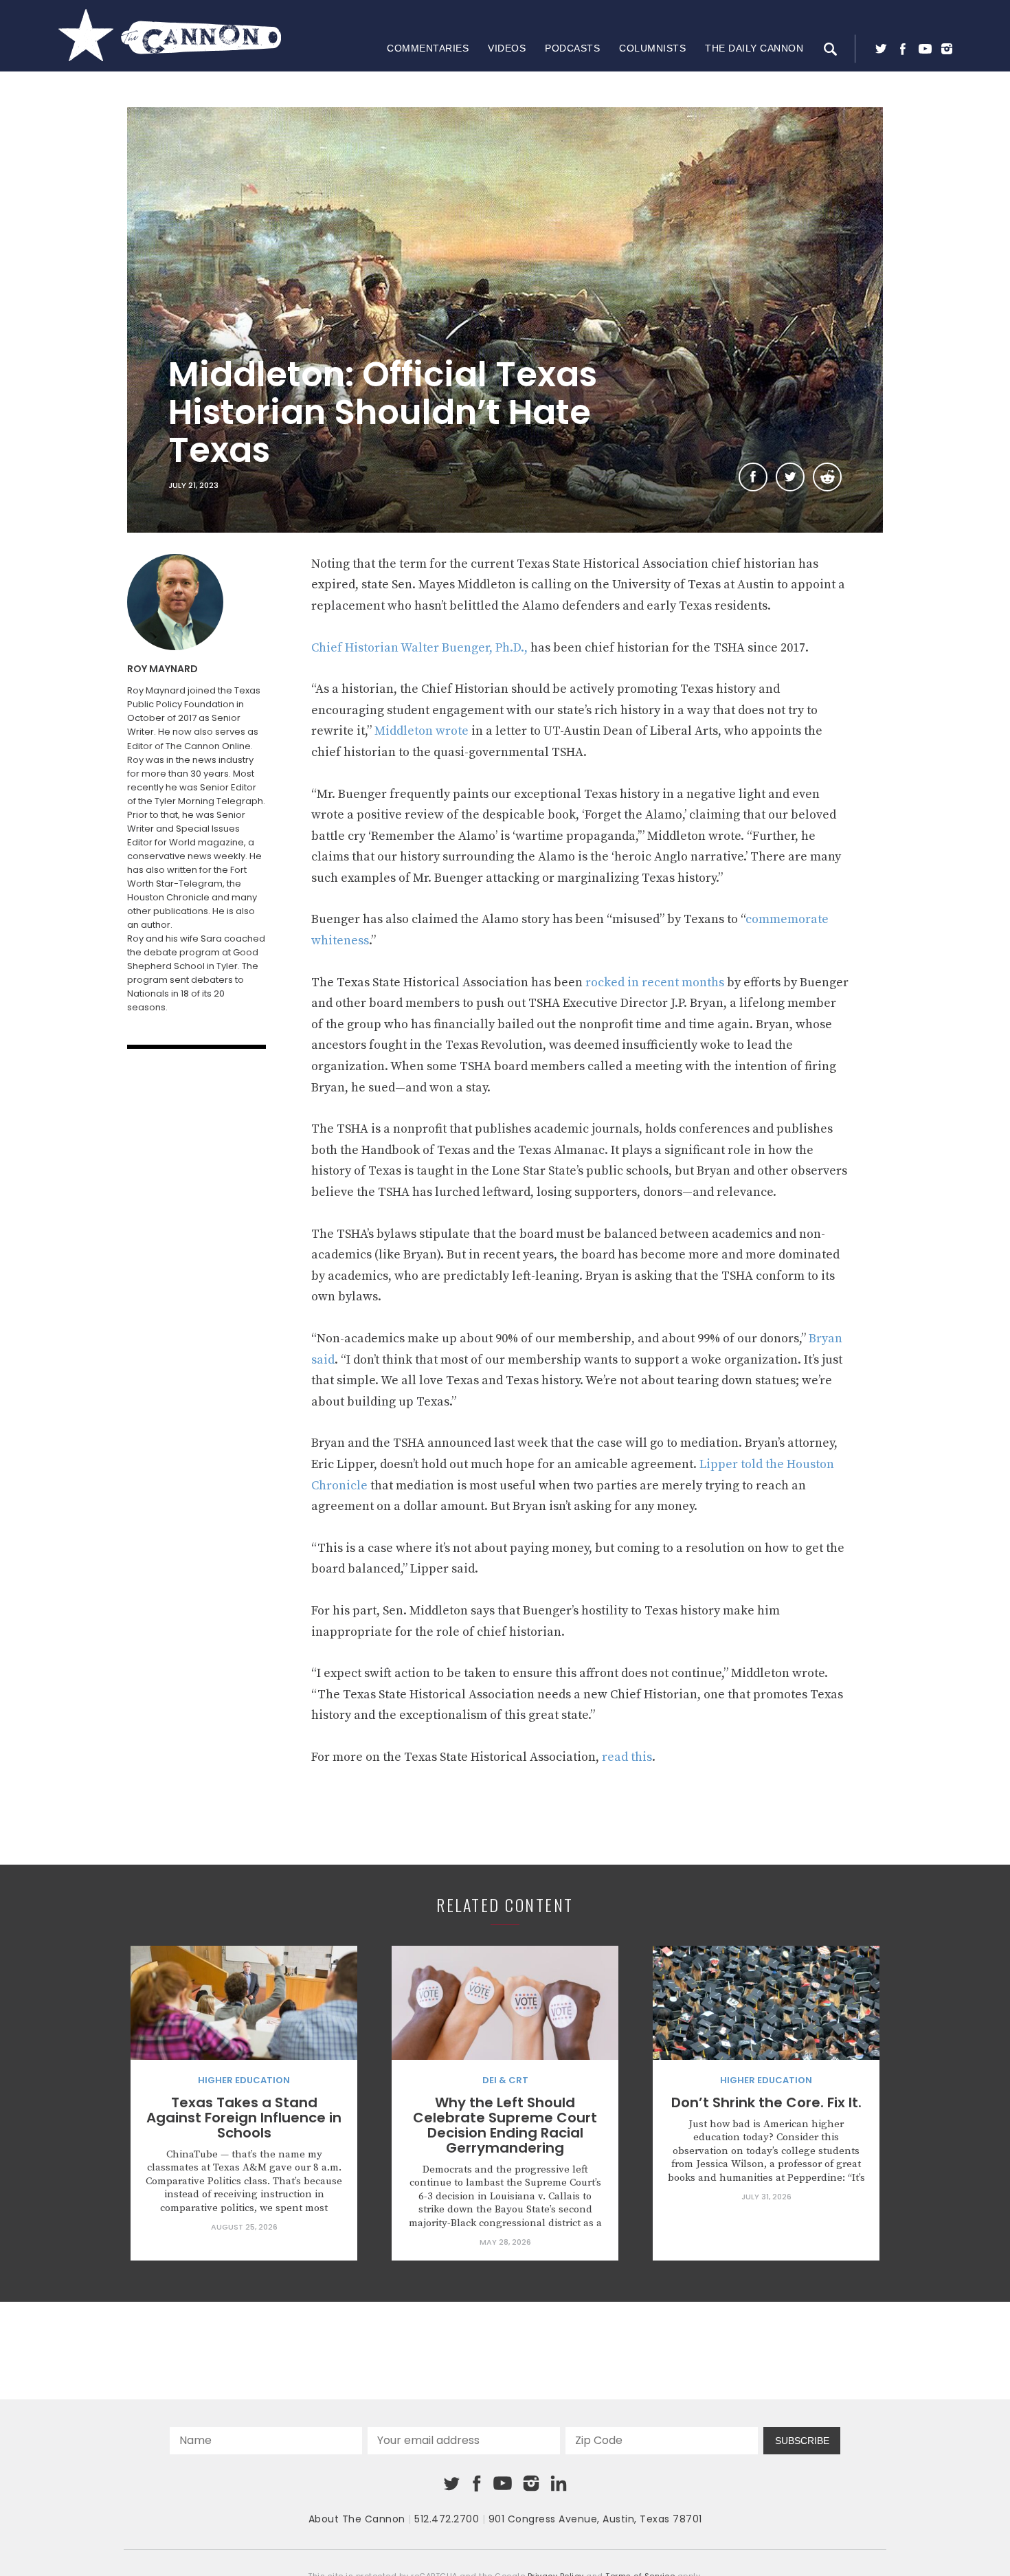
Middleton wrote (422, 731)
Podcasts (572, 48)
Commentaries (428, 48)
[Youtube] (925, 49)
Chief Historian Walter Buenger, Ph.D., (419, 648)
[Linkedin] (559, 2483)
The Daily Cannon (754, 48)
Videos (507, 48)
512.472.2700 (447, 2519)
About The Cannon (357, 2519)
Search (830, 49)
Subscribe (802, 2441)
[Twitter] (881, 49)
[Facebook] (903, 49)
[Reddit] (827, 477)
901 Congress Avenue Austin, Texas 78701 (595, 2519)
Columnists (652, 48)
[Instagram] (947, 49)
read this (627, 1757)
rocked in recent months (655, 982)
